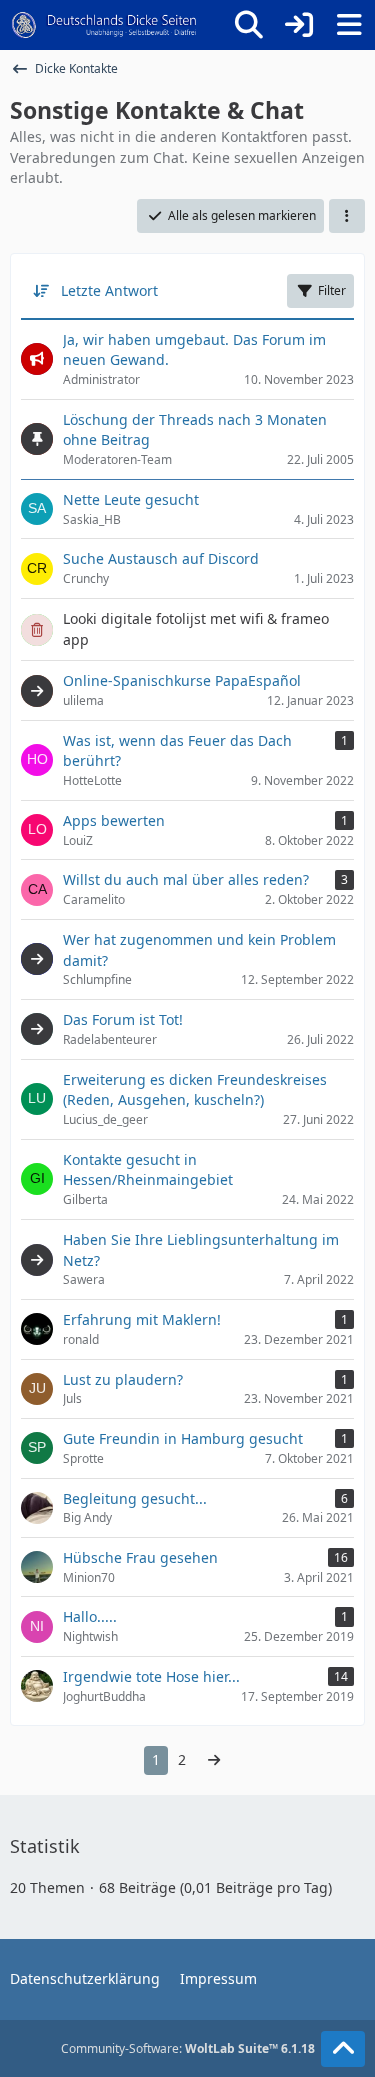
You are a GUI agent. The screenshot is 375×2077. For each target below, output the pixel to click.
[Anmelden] (299, 25)
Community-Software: (188, 2048)
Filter (332, 290)
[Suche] (249, 25)
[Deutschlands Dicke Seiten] (104, 25)
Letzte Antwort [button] (109, 290)
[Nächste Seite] (214, 1760)
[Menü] (349, 25)
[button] (347, 216)
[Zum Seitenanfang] (343, 2049)
